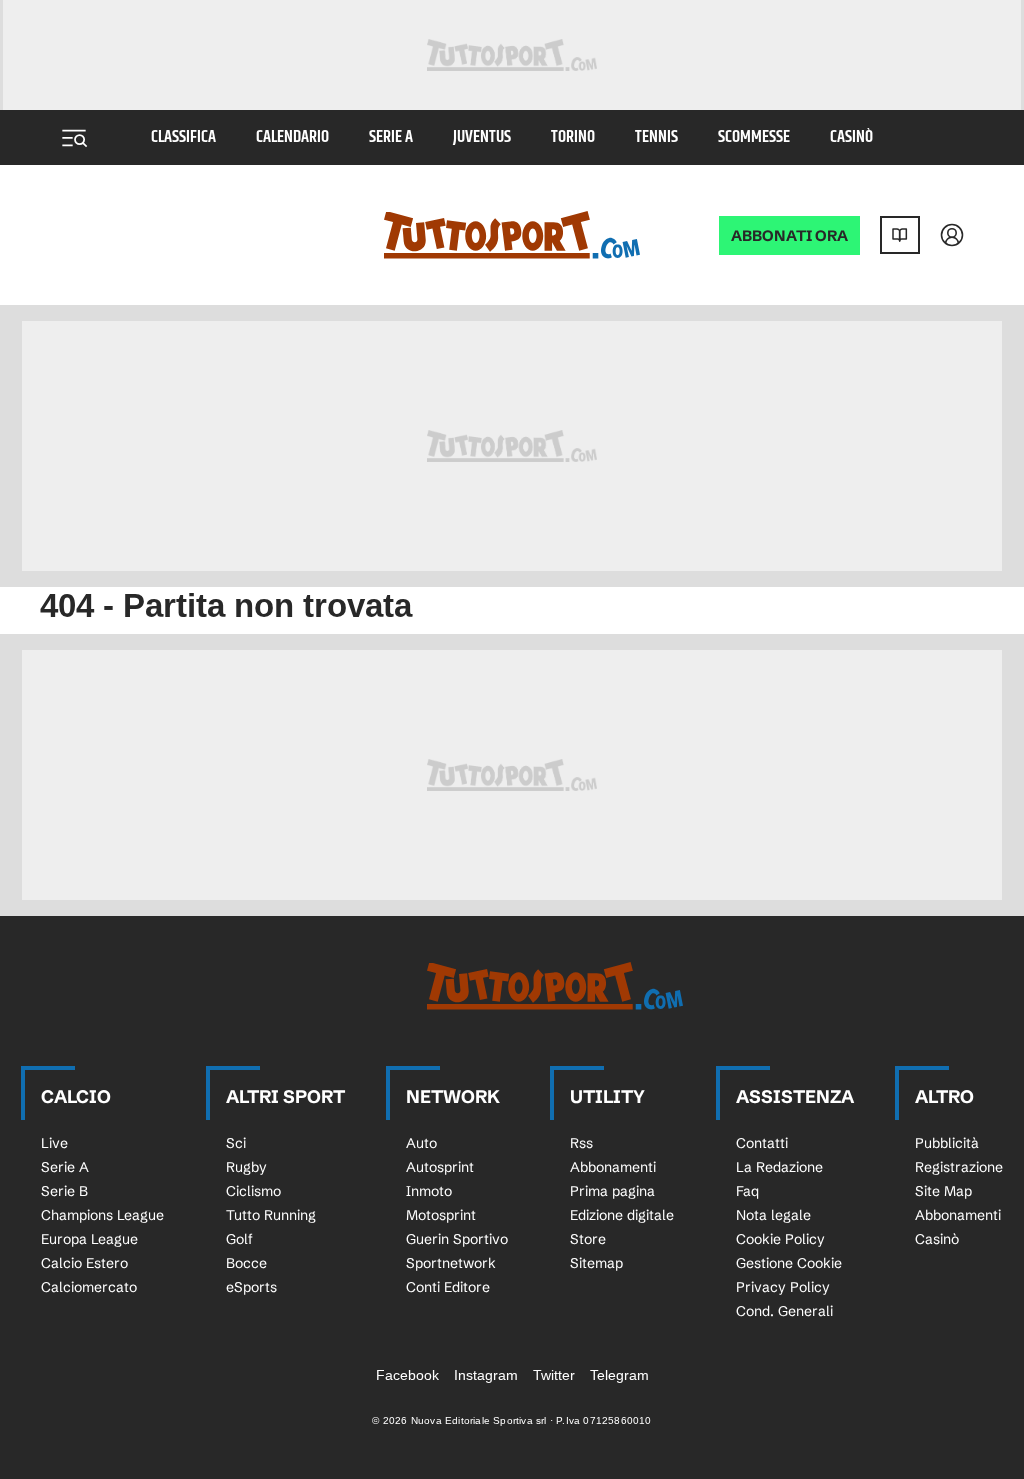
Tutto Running (271, 1215)
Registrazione (959, 1167)
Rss (581, 1143)
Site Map (943, 1191)
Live (54, 1143)
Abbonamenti (613, 1167)
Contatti (762, 1143)
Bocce (246, 1263)
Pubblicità (947, 1143)
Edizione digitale (622, 1215)
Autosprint (440, 1167)
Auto (421, 1143)
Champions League (102, 1215)
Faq (747, 1191)
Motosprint (441, 1215)
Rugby (246, 1167)
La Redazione (779, 1167)
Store (588, 1239)
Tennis (656, 137)
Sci (236, 1143)
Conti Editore (448, 1287)
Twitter (554, 1375)
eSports (251, 1287)
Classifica (183, 137)
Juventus (482, 137)
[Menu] (74, 138)
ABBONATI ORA (789, 235)
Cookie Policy (780, 1239)
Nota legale (773, 1215)
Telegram (619, 1375)
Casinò (851, 137)
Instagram (486, 1375)
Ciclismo (253, 1191)
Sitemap (596, 1263)
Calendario (292, 137)
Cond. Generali (784, 1311)
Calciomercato (89, 1287)
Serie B (64, 1191)
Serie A (391, 137)
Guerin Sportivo (457, 1239)
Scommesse (754, 137)
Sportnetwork (451, 1263)
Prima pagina (612, 1191)
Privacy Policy (783, 1287)
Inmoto (429, 1191)
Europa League (89, 1239)
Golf (239, 1239)
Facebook (407, 1375)
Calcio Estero (84, 1263)
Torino (573, 137)
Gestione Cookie (789, 1263)
